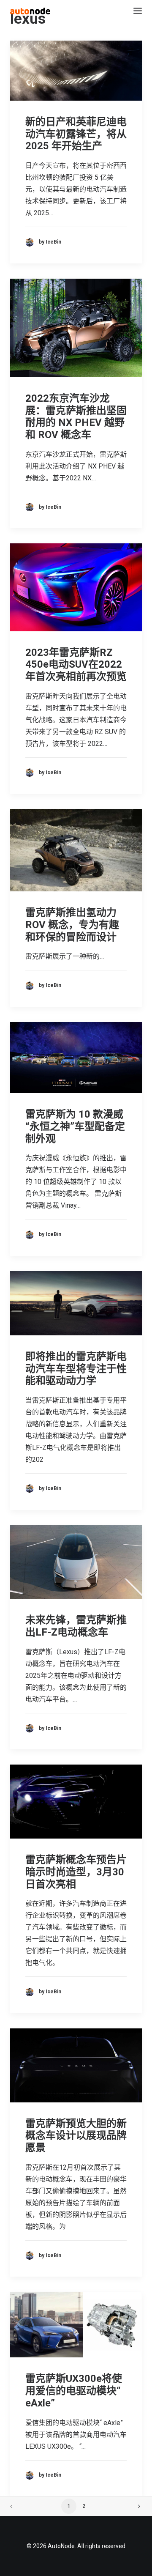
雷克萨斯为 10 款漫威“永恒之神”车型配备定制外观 (75, 1126)
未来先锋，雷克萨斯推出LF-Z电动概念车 (76, 1626)
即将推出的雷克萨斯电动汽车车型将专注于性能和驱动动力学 (76, 1369)
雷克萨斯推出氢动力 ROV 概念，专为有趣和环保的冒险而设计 (72, 925)
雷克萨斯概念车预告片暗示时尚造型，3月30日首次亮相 (76, 1872)
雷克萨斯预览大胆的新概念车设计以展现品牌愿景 (76, 2136)
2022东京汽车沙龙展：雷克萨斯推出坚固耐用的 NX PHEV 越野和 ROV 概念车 (76, 417)
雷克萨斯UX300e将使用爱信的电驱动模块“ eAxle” (74, 2391)
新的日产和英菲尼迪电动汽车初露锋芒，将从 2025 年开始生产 (76, 134)
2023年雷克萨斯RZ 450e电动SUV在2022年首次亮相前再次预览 (76, 665)
